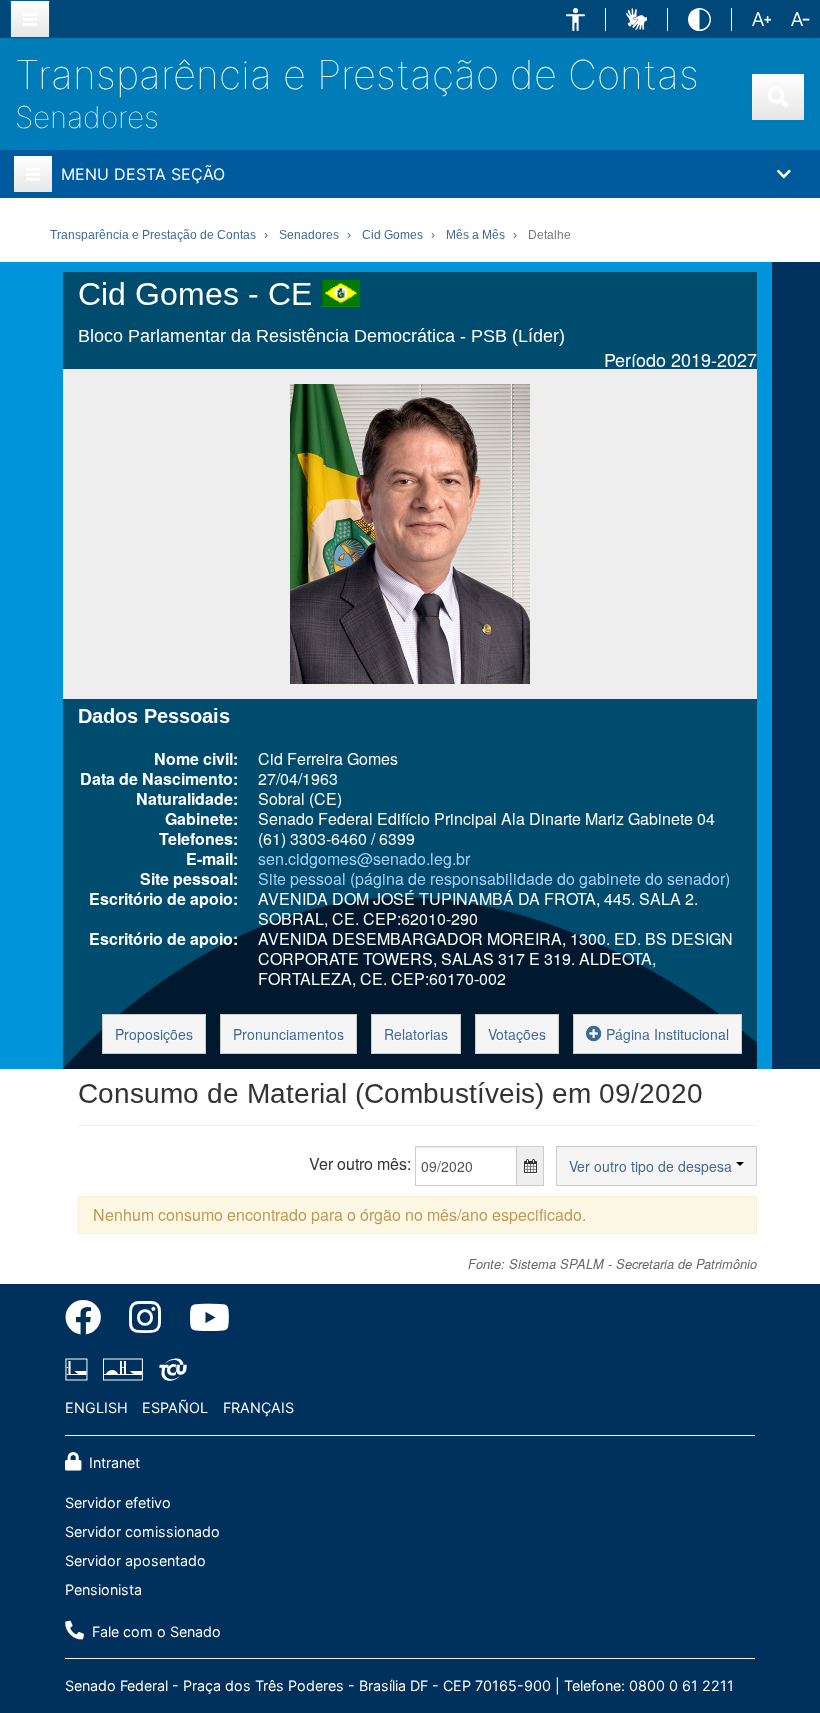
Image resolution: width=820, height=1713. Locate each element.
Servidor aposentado (135, 1560)
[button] (575, 19)
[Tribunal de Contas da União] (169, 1370)
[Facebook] (90, 1321)
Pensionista (103, 1589)
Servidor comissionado (142, 1531)
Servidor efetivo (118, 1502)
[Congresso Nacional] (123, 1370)
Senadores (87, 117)
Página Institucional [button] (665, 1034)
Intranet (112, 1462)
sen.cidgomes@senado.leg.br (364, 858)
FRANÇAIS (258, 1407)
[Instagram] (145, 1321)
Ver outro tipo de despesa (652, 1166)
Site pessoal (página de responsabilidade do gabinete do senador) (494, 878)
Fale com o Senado (154, 1631)
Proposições (154, 1034)
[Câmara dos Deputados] (80, 1370)
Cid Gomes (392, 235)
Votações (517, 1034)
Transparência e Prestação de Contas (357, 74)
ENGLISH (96, 1407)
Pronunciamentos (288, 1034)
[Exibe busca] (778, 97)
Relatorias (416, 1034)
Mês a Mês (475, 235)
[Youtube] (202, 1321)
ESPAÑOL (175, 1407)
